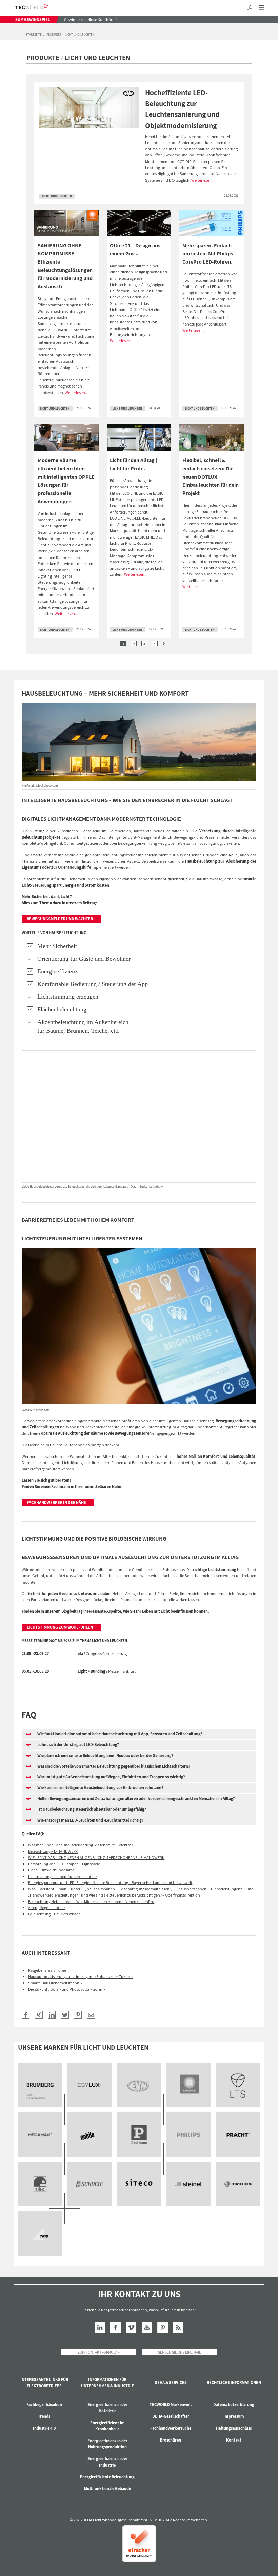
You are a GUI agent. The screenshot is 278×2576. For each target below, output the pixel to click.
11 (90, 2184)
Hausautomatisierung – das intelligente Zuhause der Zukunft (81, 1977)
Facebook (115, 2328)
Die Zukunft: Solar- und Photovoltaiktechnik (67, 1989)
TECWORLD (37, 7)
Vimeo (131, 2328)
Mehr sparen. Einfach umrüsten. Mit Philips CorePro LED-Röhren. (208, 254)
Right (164, 643)
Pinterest (163, 2328)
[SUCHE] (250, 8)
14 (238, 2184)
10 (40, 2184)
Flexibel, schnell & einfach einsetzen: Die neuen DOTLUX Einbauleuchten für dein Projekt (211, 476)
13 (189, 2184)
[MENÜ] (262, 8)
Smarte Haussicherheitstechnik (55, 1983)
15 (40, 2233)
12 (139, 2184)
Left (114, 643)
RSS (178, 2328)
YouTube (147, 2328)
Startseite (34, 35)
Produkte (54, 35)
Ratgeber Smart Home (47, 1970)
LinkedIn (100, 2328)
